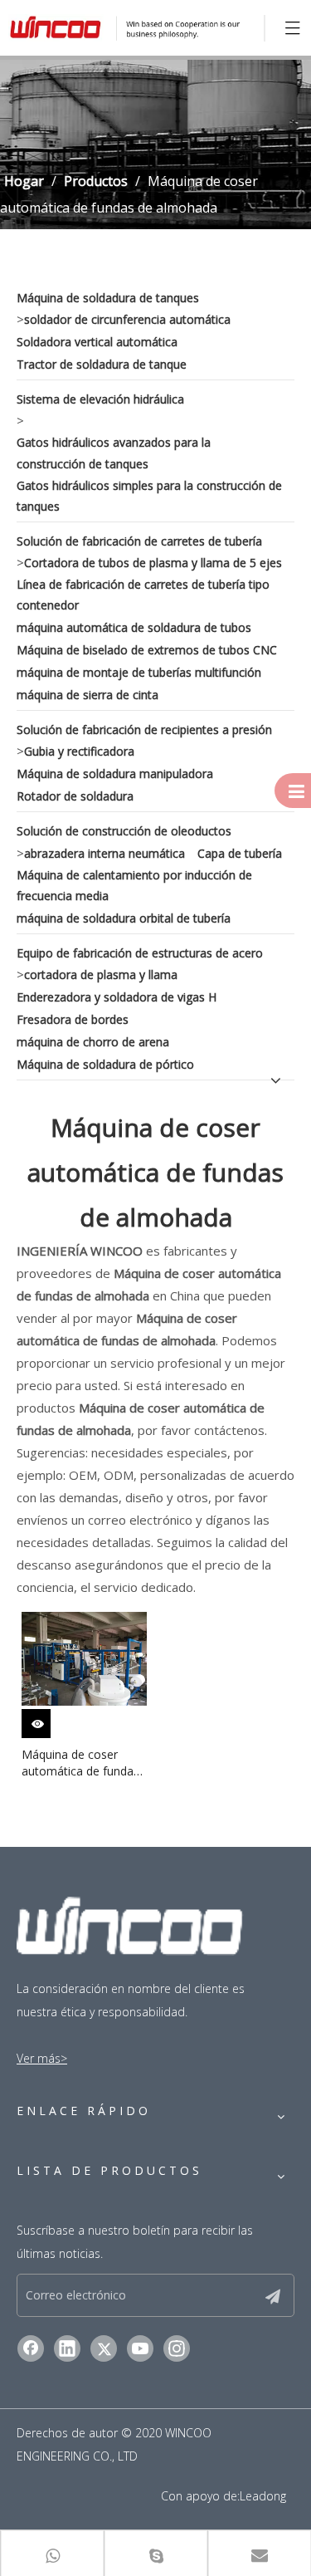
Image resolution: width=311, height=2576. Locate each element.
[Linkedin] (67, 2348)
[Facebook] (31, 2348)
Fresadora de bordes (73, 1019)
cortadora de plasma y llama (101, 975)
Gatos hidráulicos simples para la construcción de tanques (149, 496)
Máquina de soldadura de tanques (108, 298)
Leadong (263, 2496)
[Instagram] (177, 2348)
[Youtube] (140, 2348)
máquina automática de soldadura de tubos (134, 627)
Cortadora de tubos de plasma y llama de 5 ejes (153, 563)
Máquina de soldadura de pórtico (105, 1064)
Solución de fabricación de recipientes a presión (144, 730)
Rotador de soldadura (75, 796)
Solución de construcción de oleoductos (124, 831)
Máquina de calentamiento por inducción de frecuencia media (134, 885)
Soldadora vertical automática (97, 342)
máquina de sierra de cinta (87, 695)
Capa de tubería (240, 853)
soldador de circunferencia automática (127, 319)
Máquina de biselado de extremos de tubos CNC (147, 650)
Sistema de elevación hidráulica (100, 399)
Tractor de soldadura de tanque (102, 364)
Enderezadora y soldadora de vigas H (117, 997)
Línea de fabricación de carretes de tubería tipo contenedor (143, 595)
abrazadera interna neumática (104, 853)
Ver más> (42, 2058)
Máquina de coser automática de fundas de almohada (80, 1763)
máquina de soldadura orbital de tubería (124, 918)
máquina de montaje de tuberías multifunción (139, 672)
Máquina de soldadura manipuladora (115, 774)
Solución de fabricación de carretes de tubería (139, 541)
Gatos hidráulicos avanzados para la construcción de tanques (114, 453)
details (47, 1720)
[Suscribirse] (273, 2295)
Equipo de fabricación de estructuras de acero (140, 953)
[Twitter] (104, 2348)
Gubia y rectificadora (79, 751)
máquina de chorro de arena (93, 1042)
